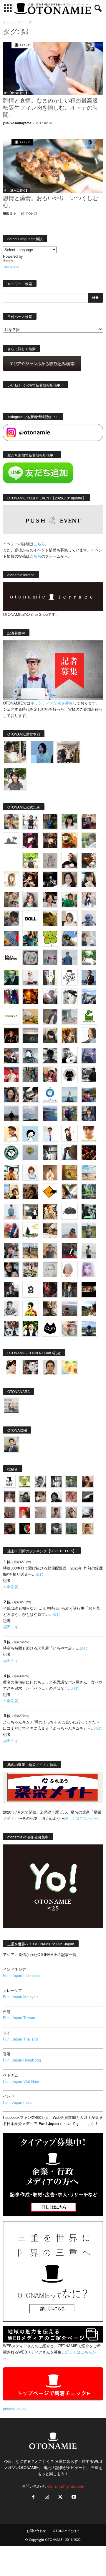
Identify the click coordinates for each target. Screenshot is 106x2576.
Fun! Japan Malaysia (21, 1997)
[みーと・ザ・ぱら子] (50, 938)
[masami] (50, 1172)
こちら (35, 556)
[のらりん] (69, 1075)
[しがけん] (11, 1250)
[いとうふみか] (89, 1309)
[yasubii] (11, 977)
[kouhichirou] (87, 1497)
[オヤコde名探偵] (50, 1289)
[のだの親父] (56, 1528)
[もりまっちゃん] (69, 919)
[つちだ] (69, 1133)
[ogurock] (31, 880)
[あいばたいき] (50, 1211)
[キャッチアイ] (50, 1328)
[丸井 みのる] (69, 1231)
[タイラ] (31, 1094)
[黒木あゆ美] (31, 977)
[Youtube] (73, 2497)
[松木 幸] (50, 958)
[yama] (89, 1172)
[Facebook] (33, 2497)
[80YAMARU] (31, 1309)
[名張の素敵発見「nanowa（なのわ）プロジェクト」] (11, 1016)
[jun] (69, 899)
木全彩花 (11, 1586)
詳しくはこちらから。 (83, 1818)
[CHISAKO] (11, 1094)
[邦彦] (89, 997)
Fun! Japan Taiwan (19, 2018)
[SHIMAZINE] (11, 841)
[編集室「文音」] (89, 1211)
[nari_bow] (68, 752)
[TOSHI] (69, 880)
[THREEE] (25, 1528)
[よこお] (9, 1513)
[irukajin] (72, 1513)
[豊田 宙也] (72, 1528)
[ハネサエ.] (89, 821)
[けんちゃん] (72, 1481)
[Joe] (50, 997)
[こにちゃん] (11, 919)
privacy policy (15, 2409)
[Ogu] (40, 1481)
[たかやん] (50, 919)
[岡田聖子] (11, 821)
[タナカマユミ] (89, 919)
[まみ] (87, 1481)
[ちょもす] (50, 1192)
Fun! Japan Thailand (20, 2039)
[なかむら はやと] (50, 1114)
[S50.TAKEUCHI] (11, 1036)
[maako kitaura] (31, 1367)
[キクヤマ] (50, 1231)
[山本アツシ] (11, 958)
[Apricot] (69, 1367)
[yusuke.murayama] (15, 752)
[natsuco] (50, 899)
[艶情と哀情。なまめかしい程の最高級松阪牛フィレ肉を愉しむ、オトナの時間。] (53, 68)
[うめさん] (31, 1328)
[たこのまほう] (11, 938)
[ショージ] (50, 1055)
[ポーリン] (69, 1289)
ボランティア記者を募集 (52, 703)
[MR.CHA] (50, 1153)
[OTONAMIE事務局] (9, 1481)
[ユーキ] (50, 1133)
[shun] (50, 880)
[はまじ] (50, 821)
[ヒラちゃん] (56, 1513)
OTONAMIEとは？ (66, 2531)
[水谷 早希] (69, 1328)
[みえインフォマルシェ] (50, 1094)
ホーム (7, 22)
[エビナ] (31, 1211)
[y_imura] (69, 860)
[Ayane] (69, 1172)
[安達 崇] (69, 1055)
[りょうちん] (89, 1036)
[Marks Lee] (25, 1497)
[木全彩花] (69, 1016)
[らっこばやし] (89, 977)
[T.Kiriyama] (89, 1075)
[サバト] (11, 997)
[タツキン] (31, 1016)
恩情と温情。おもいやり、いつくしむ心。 (50, 202)
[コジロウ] (11, 1444)
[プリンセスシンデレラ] (31, 841)
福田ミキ (9, 213)
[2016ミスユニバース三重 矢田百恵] (11, 1211)
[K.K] (50, 1250)
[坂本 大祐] (11, 1406)
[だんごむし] (69, 1211)
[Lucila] (31, 958)
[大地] (25, 1513)
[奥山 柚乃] (69, 1270)
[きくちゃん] (89, 958)
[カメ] (11, 1289)
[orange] (89, 841)
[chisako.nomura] (89, 1270)
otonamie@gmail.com (66, 2486)
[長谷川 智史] (50, 1270)
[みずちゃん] (31, 1231)
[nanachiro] (11, 880)
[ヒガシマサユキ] (50, 1367)
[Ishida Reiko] (11, 1270)
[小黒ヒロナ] (31, 860)
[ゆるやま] (31, 1055)
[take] (87, 1513)
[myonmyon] (89, 1133)
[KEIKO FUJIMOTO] (31, 1172)
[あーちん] (89, 1055)
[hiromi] (89, 860)
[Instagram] (47, 2497)
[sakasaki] (50, 977)
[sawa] (89, 938)
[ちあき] (50, 1075)
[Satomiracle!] (89, 1192)
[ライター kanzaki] (69, 841)
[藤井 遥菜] (31, 1153)
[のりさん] (31, 1114)
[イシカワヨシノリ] (69, 958)
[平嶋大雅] (69, 1114)
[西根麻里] (31, 899)
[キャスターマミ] (69, 821)
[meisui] (69, 1094)
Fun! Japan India (17, 2102)
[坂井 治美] (11, 1075)
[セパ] (89, 899)
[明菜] (69, 1192)
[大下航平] (11, 1114)
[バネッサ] (25, 1481)
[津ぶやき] (69, 977)
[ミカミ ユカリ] (11, 1367)
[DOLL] (31, 919)
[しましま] (11, 1192)
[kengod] (40, 1497)
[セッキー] (50, 1036)
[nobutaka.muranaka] (89, 1328)
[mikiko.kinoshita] (89, 1016)
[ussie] (89, 1153)
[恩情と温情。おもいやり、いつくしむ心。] (53, 166)
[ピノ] (69, 1309)
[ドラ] (9, 1528)
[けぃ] (11, 899)
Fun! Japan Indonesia (21, 1975)
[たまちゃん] (89, 1114)
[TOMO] (31, 997)
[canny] (31, 1036)
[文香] (11, 1231)
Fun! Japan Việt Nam (21, 2081)
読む (39, 1574)
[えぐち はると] (69, 938)
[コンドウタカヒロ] (11, 1309)
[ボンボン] (9, 1497)
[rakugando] (40, 1513)
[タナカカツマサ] (11, 1133)
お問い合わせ (36, 2531)
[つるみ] (50, 1309)
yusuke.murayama (17, 123)
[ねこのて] (87, 1528)
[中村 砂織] (31, 1250)
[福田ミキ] (42, 752)
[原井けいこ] (31, 1133)
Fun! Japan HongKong (22, 2060)
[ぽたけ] (31, 938)
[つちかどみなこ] (89, 880)
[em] (31, 1289)
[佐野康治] (31, 821)
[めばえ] (31, 1270)
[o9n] (89, 1250)
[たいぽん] (89, 1094)
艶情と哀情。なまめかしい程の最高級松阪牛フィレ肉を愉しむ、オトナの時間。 (50, 108)
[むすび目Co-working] (89, 1289)
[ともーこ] (15, 779)
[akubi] (11, 1055)
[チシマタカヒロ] (50, 1016)
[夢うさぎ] (31, 1075)
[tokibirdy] (69, 1036)
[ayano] (11, 1328)
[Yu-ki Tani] (31, 1192)
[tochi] (69, 997)
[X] (60, 2497)
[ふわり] (69, 1153)
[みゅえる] (11, 1172)
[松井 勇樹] (50, 841)
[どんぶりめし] (72, 1497)
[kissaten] (11, 1153)
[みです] (69, 1250)
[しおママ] (50, 860)
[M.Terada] (89, 1231)
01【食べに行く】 (16, 93)
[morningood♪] (40, 1528)
